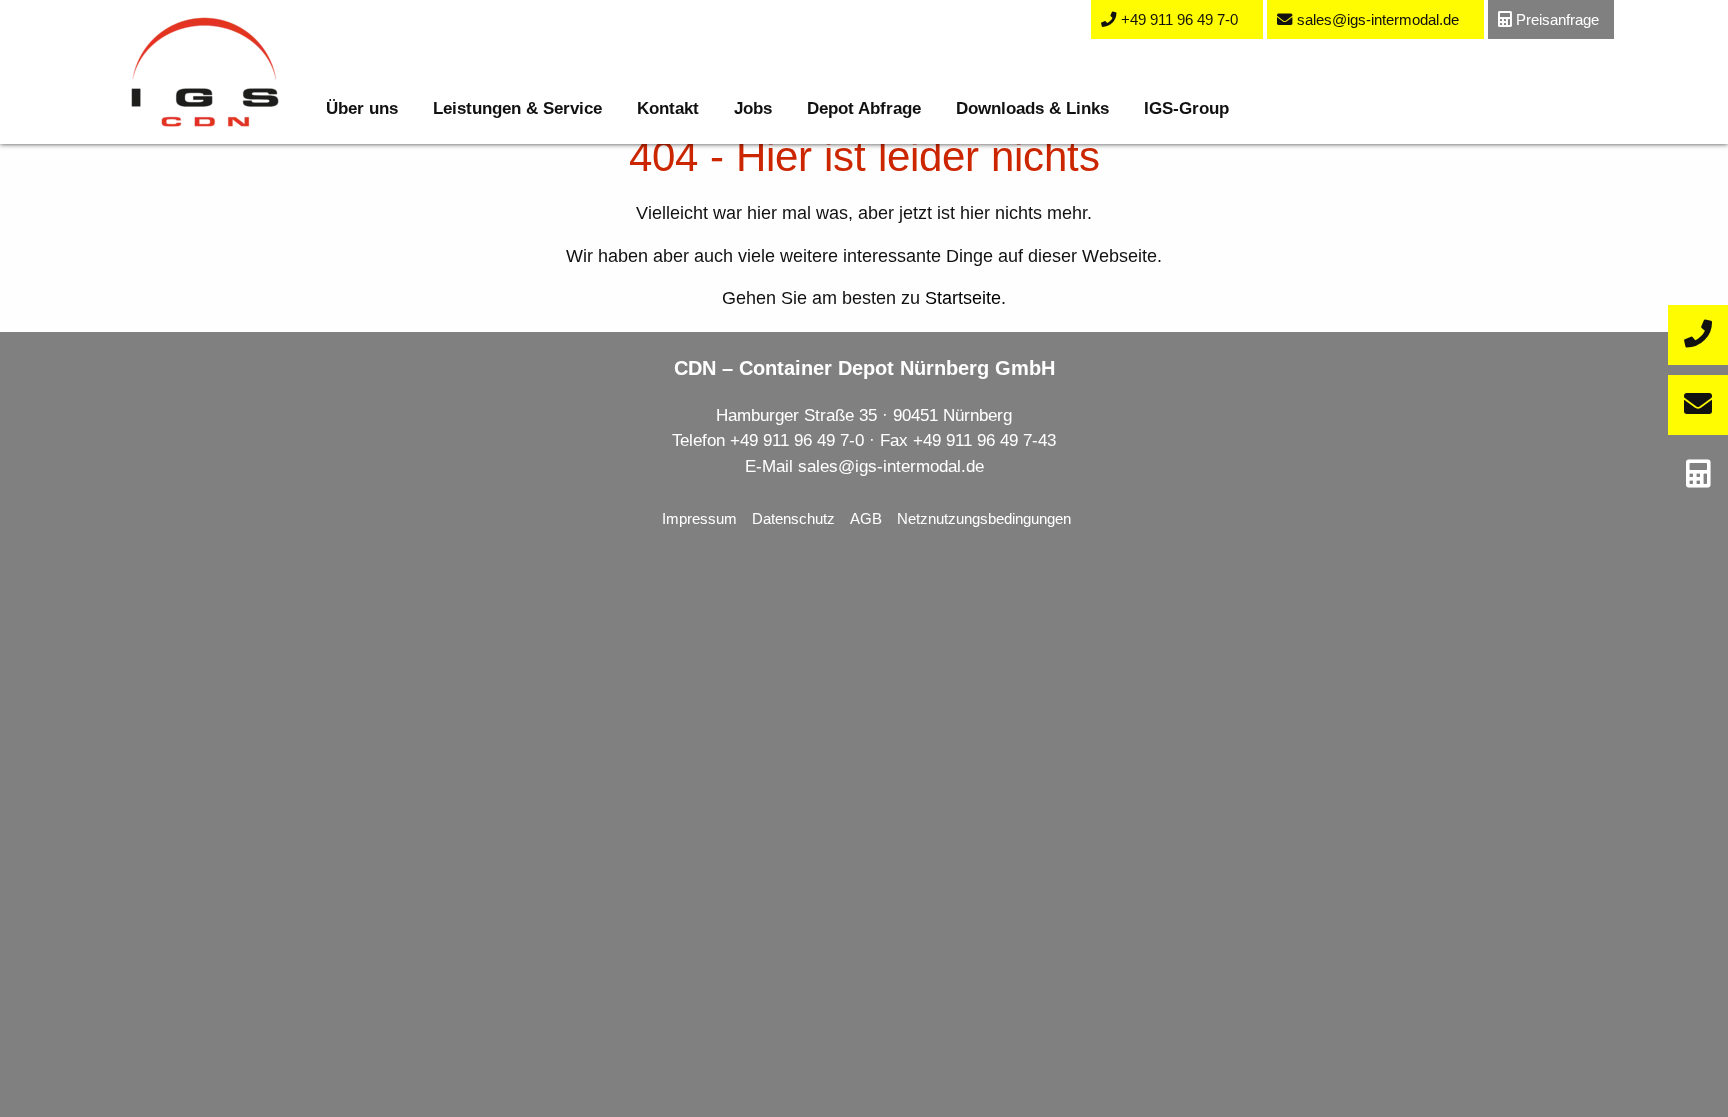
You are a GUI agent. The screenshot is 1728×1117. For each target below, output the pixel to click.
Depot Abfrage (864, 108)
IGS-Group (1186, 108)
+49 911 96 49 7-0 (797, 440)
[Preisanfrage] (1698, 475)
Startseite (963, 298)
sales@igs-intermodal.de (891, 466)
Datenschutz (793, 518)
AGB (866, 518)
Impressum (699, 518)
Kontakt (668, 108)
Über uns (362, 108)
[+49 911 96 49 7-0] (1698, 335)
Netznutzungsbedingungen (984, 518)
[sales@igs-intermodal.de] (1698, 405)
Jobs (753, 108)
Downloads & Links (1032, 108)
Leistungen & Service (517, 108)
